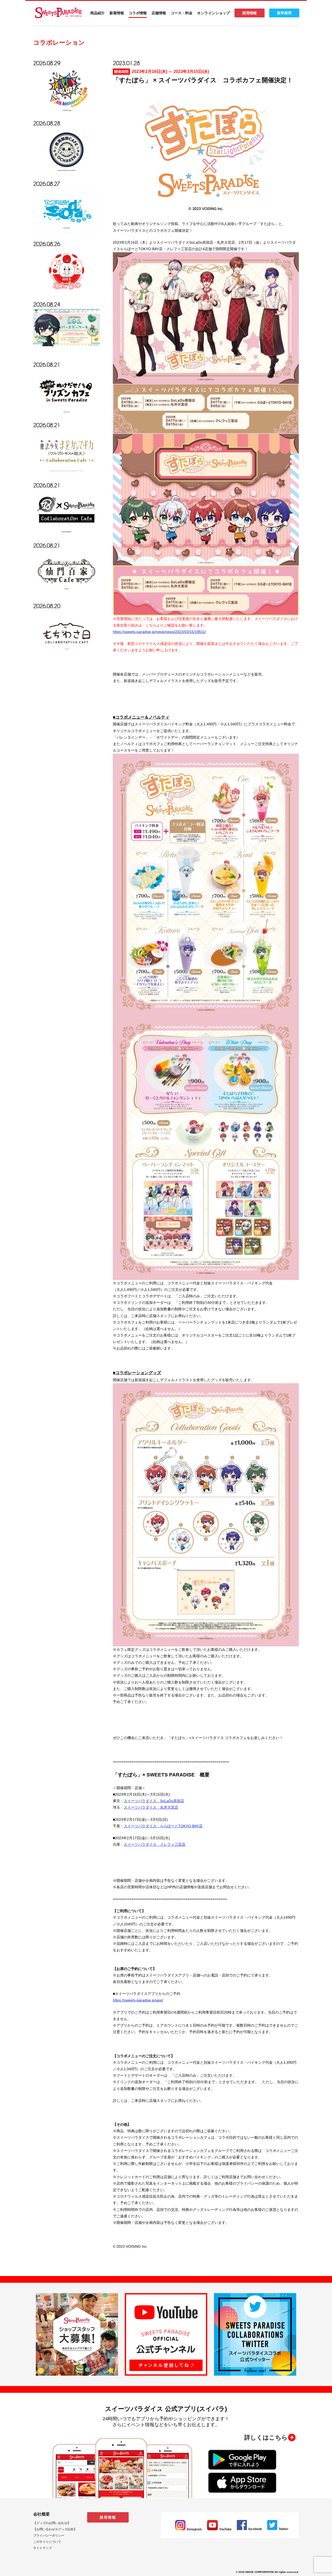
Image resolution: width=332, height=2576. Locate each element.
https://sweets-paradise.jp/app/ (138, 2000)
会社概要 (41, 2514)
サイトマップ (43, 2548)
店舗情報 (159, 13)
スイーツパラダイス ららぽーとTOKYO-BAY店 (163, 1826)
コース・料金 (182, 13)
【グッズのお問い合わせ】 (52, 2523)
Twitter (283, 2529)
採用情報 (250, 13)
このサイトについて (47, 2542)
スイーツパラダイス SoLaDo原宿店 (154, 1801)
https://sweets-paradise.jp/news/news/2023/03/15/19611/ (159, 632)
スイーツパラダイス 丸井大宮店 (151, 1807)
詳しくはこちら (266, 2437)
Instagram (194, 2529)
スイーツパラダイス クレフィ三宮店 (155, 1844)
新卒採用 (284, 13)
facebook (255, 2529)
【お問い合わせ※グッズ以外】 (55, 2529)
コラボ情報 (138, 13)
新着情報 (117, 13)
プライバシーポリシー (49, 2536)
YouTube (225, 2529)
